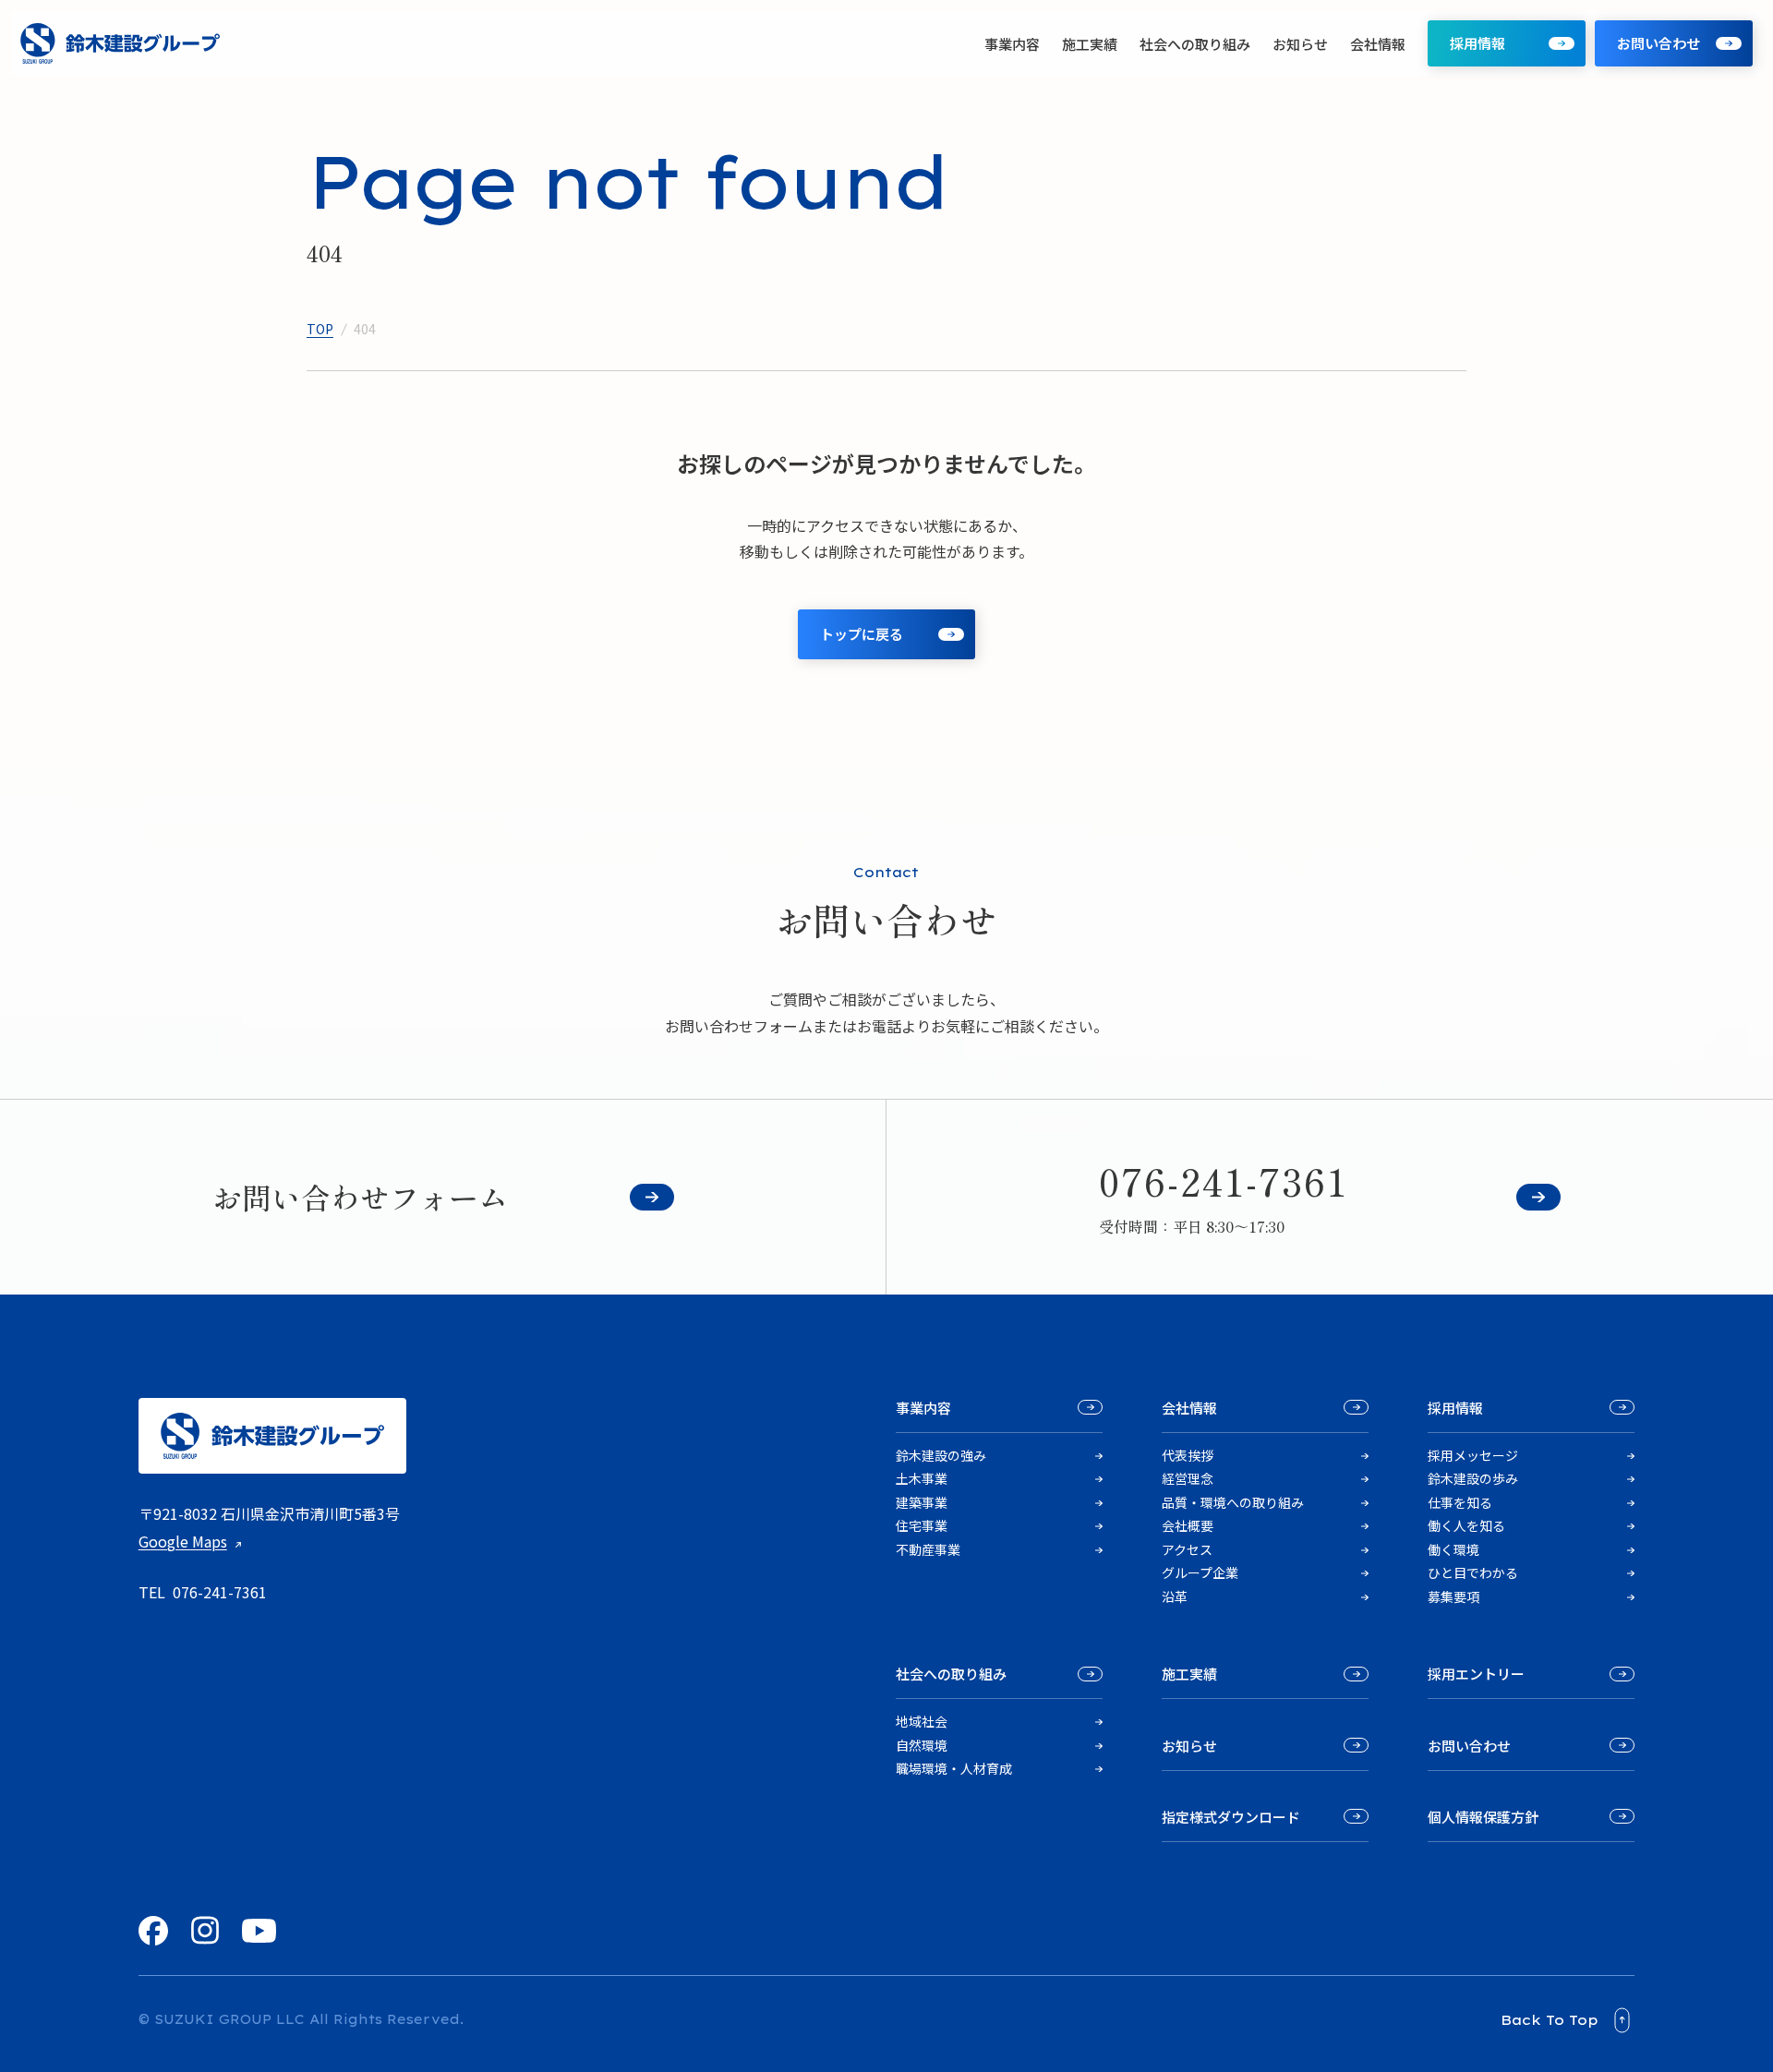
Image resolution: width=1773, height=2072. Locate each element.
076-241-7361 (220, 1592)
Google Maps (183, 1541)
